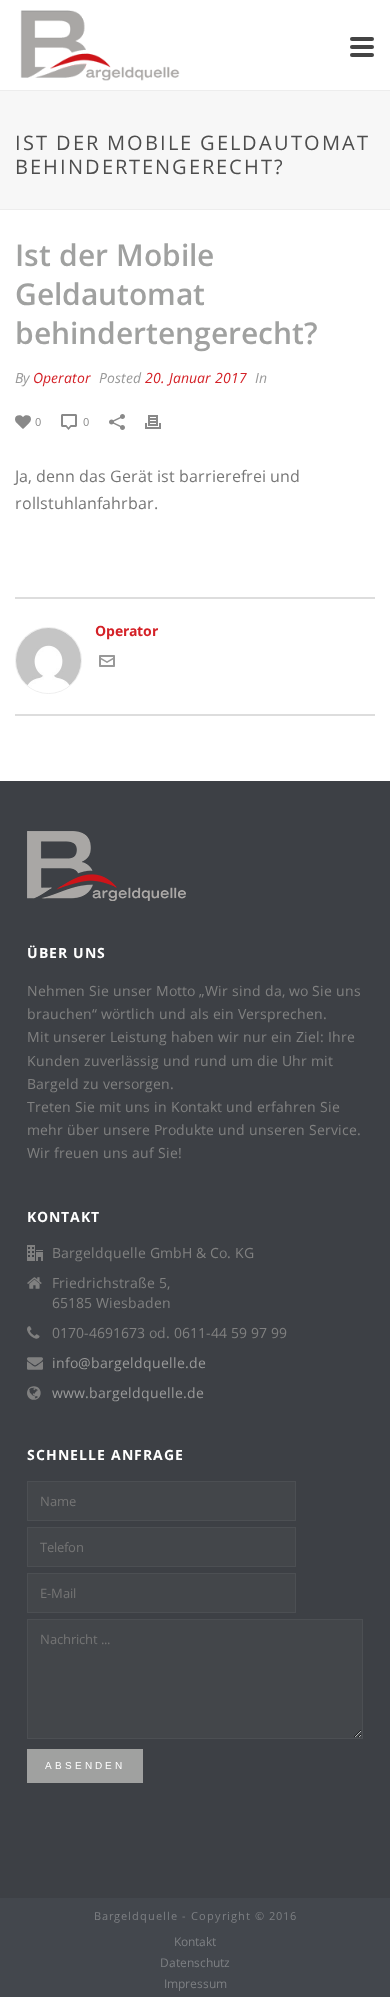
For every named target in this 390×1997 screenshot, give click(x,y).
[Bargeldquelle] (10, 45)
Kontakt (195, 1942)
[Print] (163, 420)
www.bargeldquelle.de (128, 1393)
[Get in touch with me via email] (107, 663)
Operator (62, 377)
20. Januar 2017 (196, 377)
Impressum (195, 1984)
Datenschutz (195, 1963)
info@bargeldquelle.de (129, 1363)
